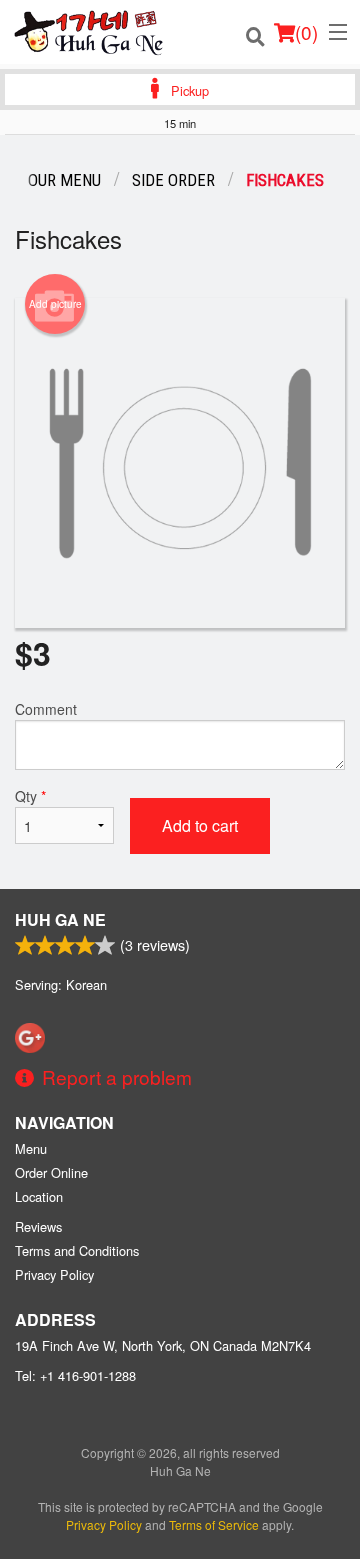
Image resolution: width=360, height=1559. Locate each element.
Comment (46, 709)
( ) (306, 31)
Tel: (75, 1375)
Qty (30, 796)
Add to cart (200, 825)
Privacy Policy (54, 1274)
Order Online (51, 1172)
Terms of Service (214, 1524)
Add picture (55, 304)
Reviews (38, 1226)
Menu (31, 1148)
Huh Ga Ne (60, 919)
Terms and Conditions (77, 1250)
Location (39, 1196)
